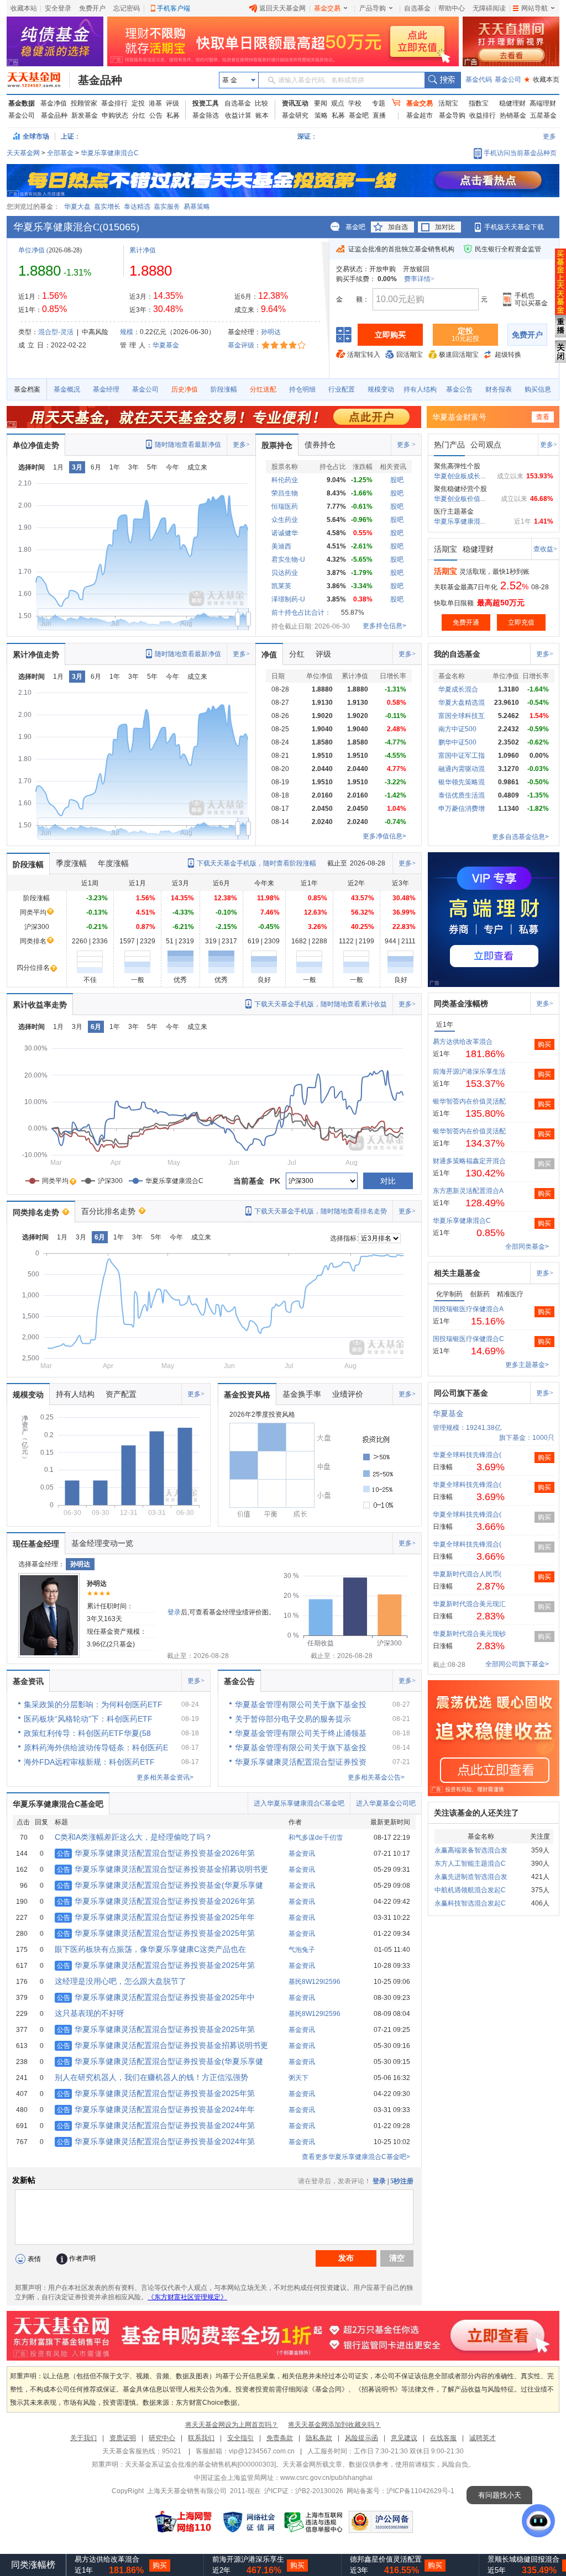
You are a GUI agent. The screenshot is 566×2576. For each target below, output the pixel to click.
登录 (174, 1612)
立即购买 (390, 335)
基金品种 (100, 80)
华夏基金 (166, 345)
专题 (379, 103)
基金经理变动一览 (102, 1543)
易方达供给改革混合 (463, 1042)
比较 (261, 103)
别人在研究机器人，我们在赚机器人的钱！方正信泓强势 (151, 2077)
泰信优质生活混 (462, 795)
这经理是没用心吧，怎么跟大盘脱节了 (120, 1981)
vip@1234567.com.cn (262, 2451)
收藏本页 (542, 80)
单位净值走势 (36, 445)
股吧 (397, 480)
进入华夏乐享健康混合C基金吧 (299, 1803)
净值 (269, 654)
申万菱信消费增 (462, 809)
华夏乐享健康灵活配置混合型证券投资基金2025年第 (156, 1933)
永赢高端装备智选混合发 (471, 1850)
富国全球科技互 (462, 716)
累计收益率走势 (40, 1005)
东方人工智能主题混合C (470, 1864)
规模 (127, 332)
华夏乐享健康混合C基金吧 (58, 1804)
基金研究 (295, 115)
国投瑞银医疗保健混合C (468, 1339)
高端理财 (543, 103)
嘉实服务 (167, 207)
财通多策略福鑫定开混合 (469, 1161)
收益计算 (238, 115)
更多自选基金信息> (520, 837)
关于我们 (83, 2438)
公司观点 (486, 445)
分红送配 (263, 389)
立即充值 (521, 622)
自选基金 (417, 8)
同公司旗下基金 (461, 1393)
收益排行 (483, 115)
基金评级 (241, 345)
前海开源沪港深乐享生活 (469, 1071)
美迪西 (281, 546)
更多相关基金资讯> (165, 1777)
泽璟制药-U (288, 599)
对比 (388, 1181)
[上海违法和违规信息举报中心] (314, 2522)
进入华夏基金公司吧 (386, 1803)
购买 (544, 1044)
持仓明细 (302, 389)
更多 (549, 136)
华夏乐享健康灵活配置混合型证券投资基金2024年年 (156, 2109)
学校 (355, 103)
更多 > (406, 445)
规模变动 (381, 389)
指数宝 (479, 103)
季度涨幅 (71, 863)
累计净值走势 (36, 654)
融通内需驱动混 (462, 769)
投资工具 (206, 103)
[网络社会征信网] (249, 2522)
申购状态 (115, 115)
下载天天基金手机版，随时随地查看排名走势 (321, 1211)
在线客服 (443, 2438)
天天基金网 (23, 153)
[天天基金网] (38, 80)
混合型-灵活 (56, 332)
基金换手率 (302, 1394)
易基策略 (197, 207)
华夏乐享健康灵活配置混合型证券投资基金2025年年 (156, 1917)
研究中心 (162, 2438)
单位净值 (32, 250)
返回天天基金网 (282, 8)
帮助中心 (452, 8)
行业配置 (342, 389)
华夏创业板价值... (460, 499)
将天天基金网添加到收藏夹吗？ (334, 2425)
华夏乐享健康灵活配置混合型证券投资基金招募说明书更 (163, 1869)
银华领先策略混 (462, 782)
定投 (138, 103)
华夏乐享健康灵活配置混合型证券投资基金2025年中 (156, 1997)
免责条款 (280, 2438)
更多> (241, 445)
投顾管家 (84, 103)
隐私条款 (319, 2438)
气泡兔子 (302, 1950)
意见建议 (404, 2438)
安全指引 (240, 2438)
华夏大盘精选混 (462, 703)
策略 (321, 115)
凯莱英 (281, 586)
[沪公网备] (381, 2522)
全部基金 (60, 153)
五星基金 (543, 115)
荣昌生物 (285, 493)
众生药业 (285, 520)
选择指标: (344, 1238)
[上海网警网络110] (184, 2522)
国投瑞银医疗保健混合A (468, 1309)
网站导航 (534, 8)
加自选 (398, 227)
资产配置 (121, 1394)
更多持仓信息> (384, 626)
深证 (307, 136)
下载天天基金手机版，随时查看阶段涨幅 (256, 863)
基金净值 (54, 103)
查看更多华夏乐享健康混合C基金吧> (356, 2157)
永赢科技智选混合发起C (470, 1903)
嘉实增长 (107, 207)
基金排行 (114, 103)
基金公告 (459, 389)
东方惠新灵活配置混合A (468, 1191)
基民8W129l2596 (315, 1982)
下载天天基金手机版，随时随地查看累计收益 (321, 1004)
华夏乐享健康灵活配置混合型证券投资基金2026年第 (156, 1853)
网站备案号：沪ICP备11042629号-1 (400, 2491)
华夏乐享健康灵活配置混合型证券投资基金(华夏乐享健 (160, 1885)
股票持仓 (277, 445)
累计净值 (143, 250)
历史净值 (185, 389)
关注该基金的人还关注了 (476, 1813)
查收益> (545, 549)
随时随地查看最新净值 (188, 445)
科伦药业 (285, 480)
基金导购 (452, 115)
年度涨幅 (113, 863)
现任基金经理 (36, 1544)
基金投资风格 (247, 1395)
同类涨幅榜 (33, 2565)
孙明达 (271, 332)
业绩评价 (348, 1394)
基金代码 (479, 80)
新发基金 (85, 115)
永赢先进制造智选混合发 (471, 1877)
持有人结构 (420, 389)
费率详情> (419, 279)
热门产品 (449, 445)
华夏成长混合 (458, 689)
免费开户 (92, 8)
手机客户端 (174, 8)
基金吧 (359, 115)
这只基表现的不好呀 (90, 2013)
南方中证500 (457, 729)
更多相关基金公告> (376, 1777)
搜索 (442, 80)
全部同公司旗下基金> (517, 1664)
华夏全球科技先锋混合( (467, 1455)
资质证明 (123, 2438)
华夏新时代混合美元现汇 (469, 1604)
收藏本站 (24, 8)
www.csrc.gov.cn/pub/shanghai (326, 2478)
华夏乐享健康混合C (110, 153)
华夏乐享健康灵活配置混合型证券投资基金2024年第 (156, 2125)
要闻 (321, 103)
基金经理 (106, 389)
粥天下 (298, 2078)
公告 (156, 115)
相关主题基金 (457, 1273)
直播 (379, 115)
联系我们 (201, 2438)
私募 (173, 115)
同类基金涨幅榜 (461, 1004)
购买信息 (538, 389)
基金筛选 (206, 115)
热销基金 (513, 115)
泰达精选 (137, 207)
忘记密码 (127, 8)
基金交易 (327, 8)
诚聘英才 (483, 2438)
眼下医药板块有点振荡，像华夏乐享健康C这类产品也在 (150, 1949)
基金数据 (22, 103)
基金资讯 (28, 1681)
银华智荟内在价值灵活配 (469, 1101)
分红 (139, 115)
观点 (338, 103)
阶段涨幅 (224, 389)
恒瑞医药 (285, 506)
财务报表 (499, 389)
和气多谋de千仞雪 (316, 1838)
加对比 (445, 227)
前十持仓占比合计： (301, 613)
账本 (262, 115)
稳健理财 (512, 103)
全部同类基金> (527, 1247)
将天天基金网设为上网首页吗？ (232, 2425)
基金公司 (508, 80)
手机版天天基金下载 (514, 227)
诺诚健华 (285, 533)
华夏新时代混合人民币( (467, 1574)
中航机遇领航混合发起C (470, 1890)
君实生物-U (288, 559)
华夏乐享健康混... (460, 521)
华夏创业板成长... (460, 476)
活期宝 (448, 103)
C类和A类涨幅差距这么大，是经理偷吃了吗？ (133, 1837)
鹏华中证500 (457, 742)
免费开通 (466, 622)
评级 (172, 103)
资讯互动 (295, 103)
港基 (155, 103)
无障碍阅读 (489, 8)
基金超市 (420, 115)
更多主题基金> (527, 1365)
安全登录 (58, 8)
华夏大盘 (77, 207)
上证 (67, 136)
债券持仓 (320, 445)
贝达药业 (285, 573)
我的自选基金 (457, 654)
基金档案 (27, 389)
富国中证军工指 (462, 756)
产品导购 (373, 8)
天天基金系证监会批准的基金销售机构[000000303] (200, 2464)
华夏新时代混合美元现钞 (469, 1634)
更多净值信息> (384, 836)
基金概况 (67, 389)
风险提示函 (361, 2438)
